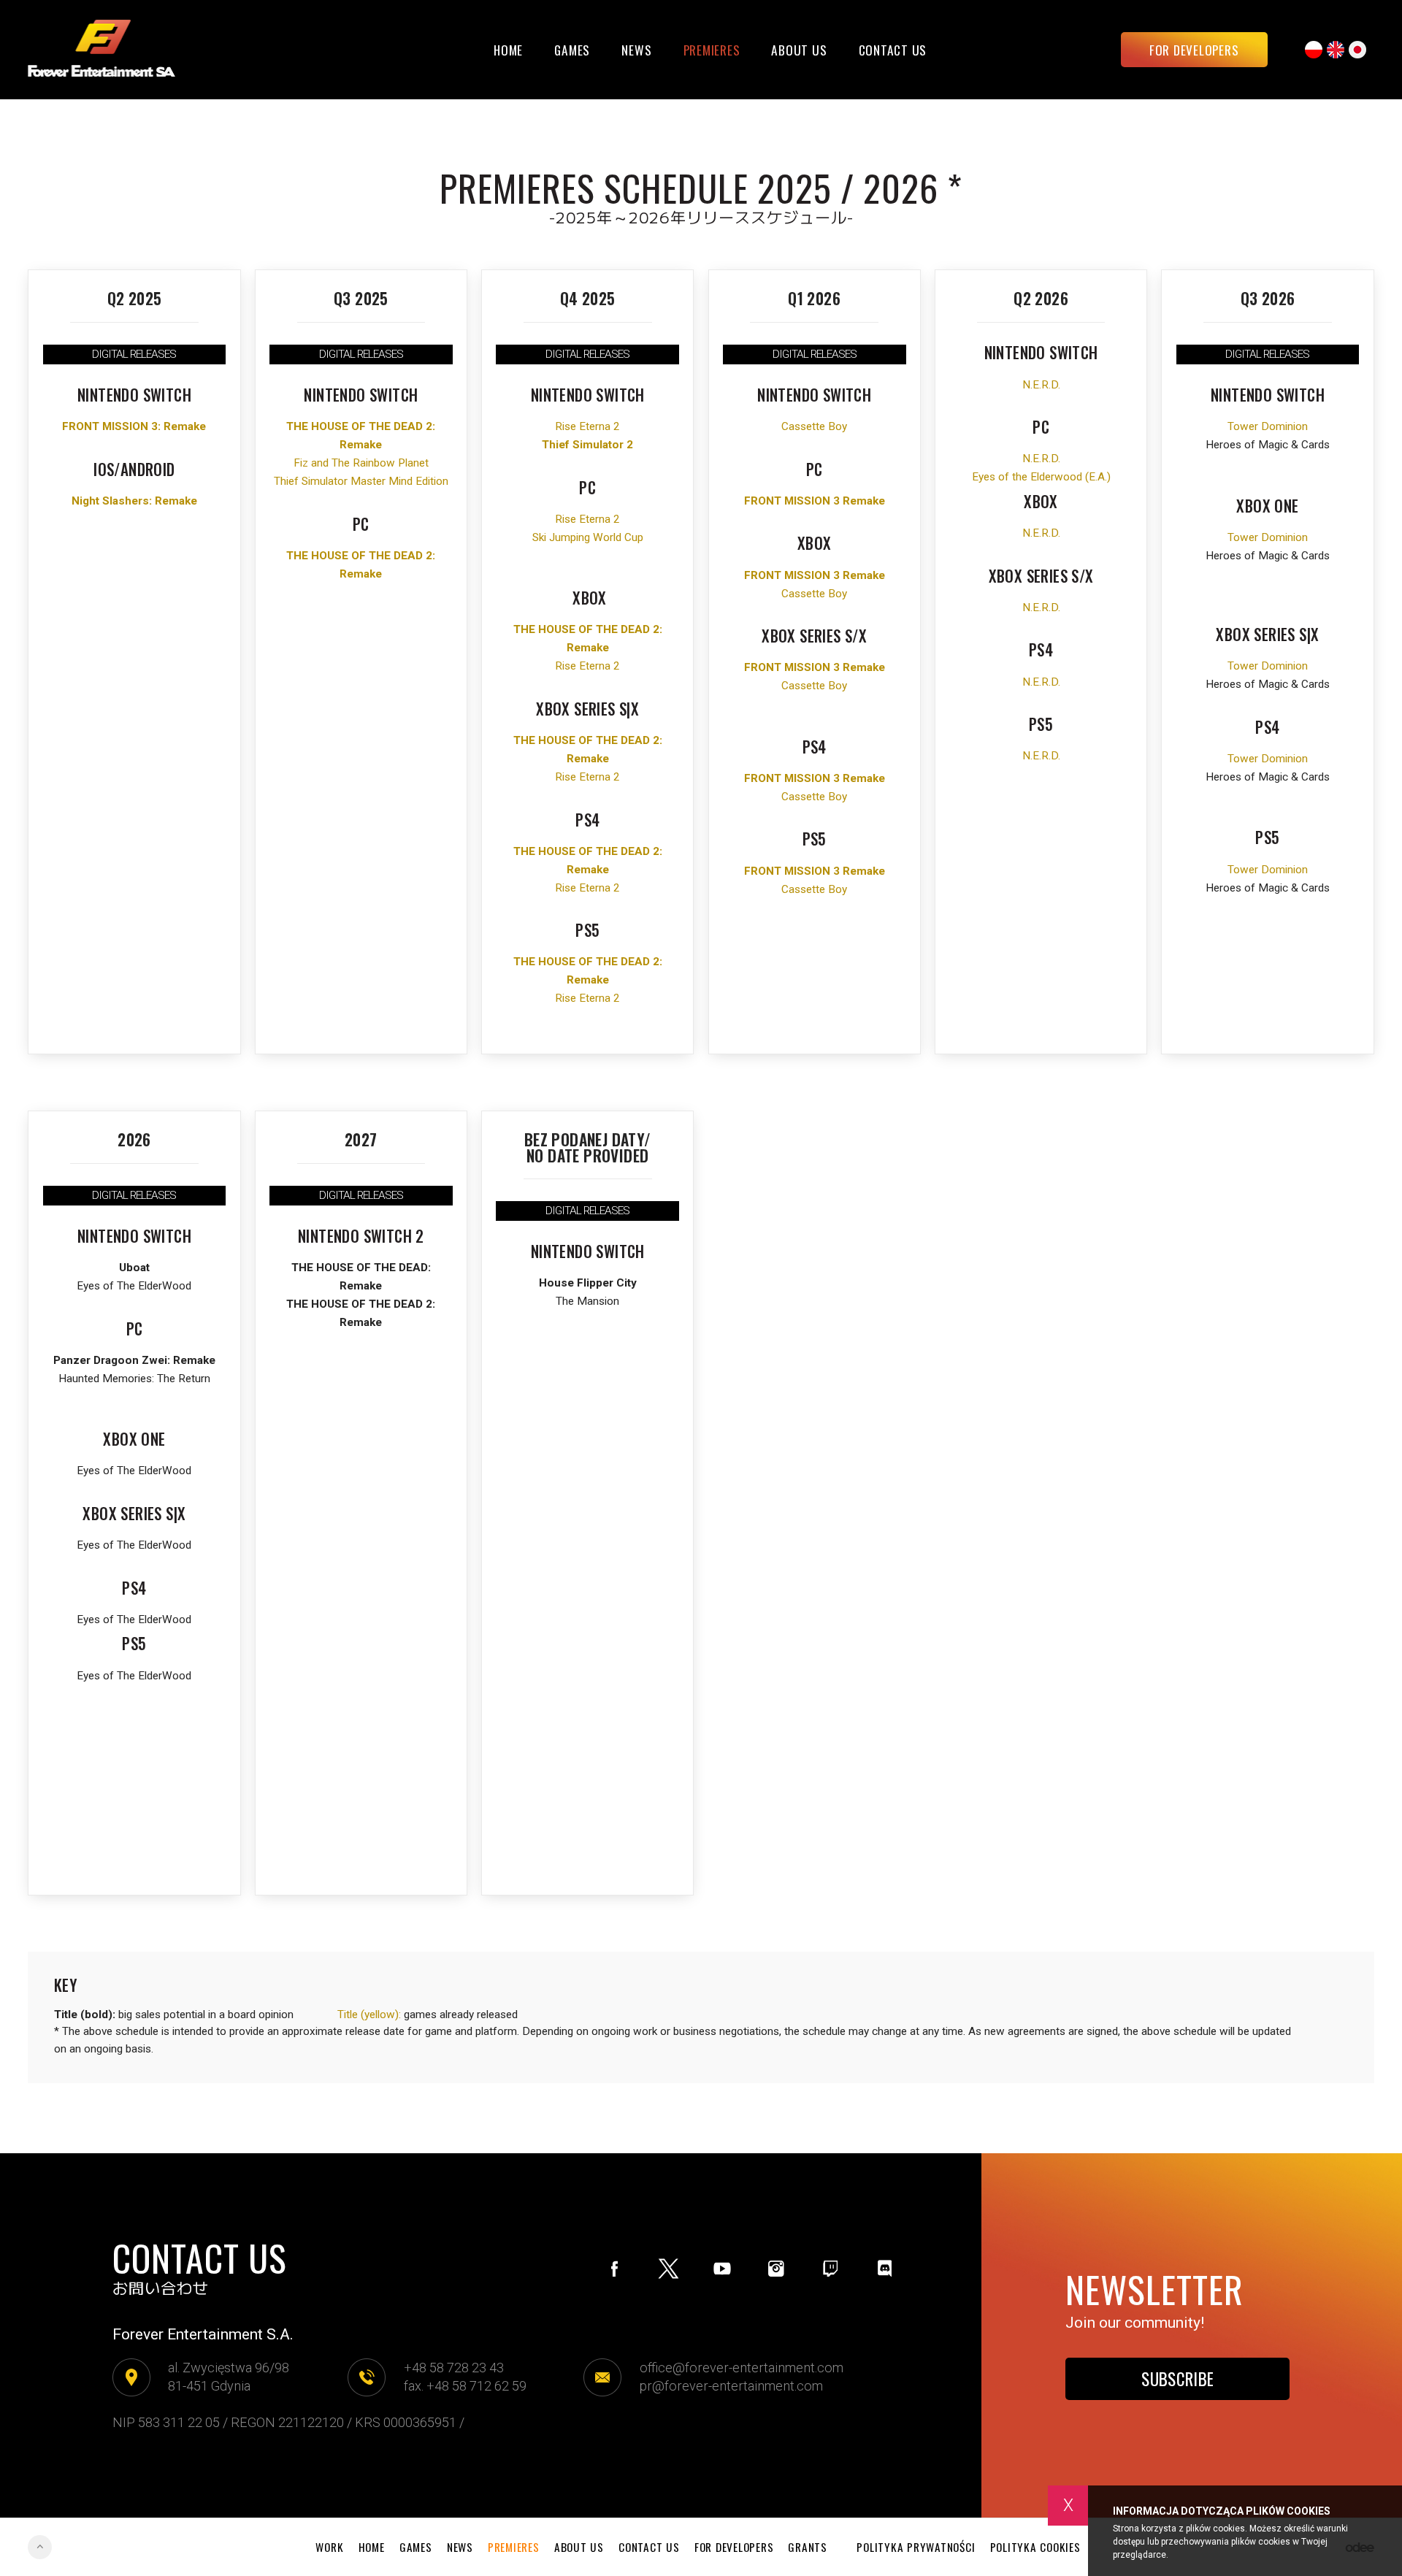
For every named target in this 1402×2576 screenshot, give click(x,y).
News (636, 50)
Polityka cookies (1035, 2547)
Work (329, 2547)
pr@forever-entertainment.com (731, 2386)
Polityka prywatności (916, 2547)
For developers (1194, 50)
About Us (799, 50)
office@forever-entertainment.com (742, 2368)
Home (508, 50)
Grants (808, 2547)
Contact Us (893, 50)
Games (572, 50)
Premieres (712, 50)
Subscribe (1177, 2379)
